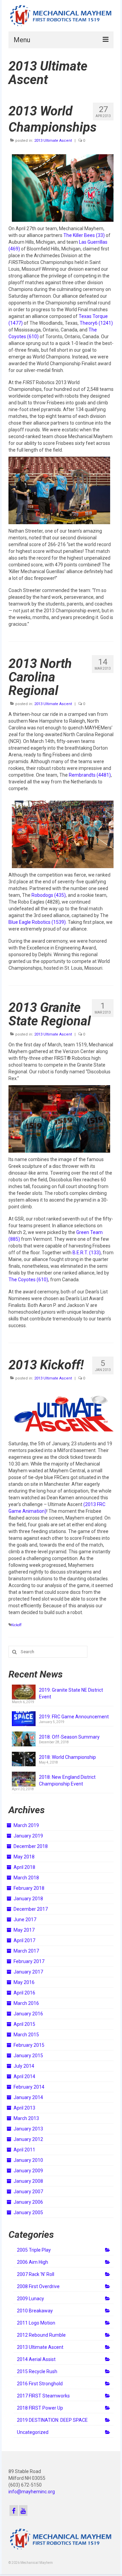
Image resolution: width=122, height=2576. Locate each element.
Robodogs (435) (49, 895)
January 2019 (28, 1836)
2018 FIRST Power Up (40, 2408)
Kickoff (16, 1625)
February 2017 (29, 1961)
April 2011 (24, 2150)
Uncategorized (33, 2432)
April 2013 (24, 2108)
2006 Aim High (33, 2262)
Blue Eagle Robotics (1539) (37, 922)
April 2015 (24, 2024)
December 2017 (31, 1909)
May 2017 (24, 1930)
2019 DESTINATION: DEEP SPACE (52, 2420)
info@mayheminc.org (32, 2492)
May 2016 (24, 1982)
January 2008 (28, 2181)
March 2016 (26, 2003)
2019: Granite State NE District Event (71, 1693)
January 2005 (28, 2212)
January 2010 (28, 2160)
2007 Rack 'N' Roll (36, 2274)
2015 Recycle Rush (37, 2371)
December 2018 (31, 1846)
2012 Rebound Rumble (41, 2335)
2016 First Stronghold (40, 2384)
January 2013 (28, 2129)
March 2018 (26, 1878)
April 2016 (24, 1993)
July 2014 (24, 2066)
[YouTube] (23, 2510)
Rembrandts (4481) (90, 775)
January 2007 (28, 2192)
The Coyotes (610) (28, 1280)
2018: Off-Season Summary (69, 1737)
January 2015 (28, 2056)
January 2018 (28, 1899)
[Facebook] (14, 2510)
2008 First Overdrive (38, 2286)
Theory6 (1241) (96, 323)
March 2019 (26, 1825)
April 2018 (24, 1867)
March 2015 (26, 2035)
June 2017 (25, 1920)
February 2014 (29, 2087)
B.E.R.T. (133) (87, 1253)
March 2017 (26, 1951)
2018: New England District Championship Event (67, 1780)
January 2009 (28, 2171)
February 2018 (29, 1888)
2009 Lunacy (30, 2299)
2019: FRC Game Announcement (74, 1717)
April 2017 (24, 1940)
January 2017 (28, 1972)
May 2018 (24, 1857)
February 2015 (29, 2045)
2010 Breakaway (35, 2311)
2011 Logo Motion (36, 2323)
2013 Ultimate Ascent (53, 141)
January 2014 (28, 2097)
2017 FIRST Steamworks (43, 2396)
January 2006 (28, 2202)
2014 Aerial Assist (36, 2359)
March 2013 (26, 2118)
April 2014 (24, 2076)
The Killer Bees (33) (84, 235)
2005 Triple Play (34, 2250)
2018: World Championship (67, 1757)
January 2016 (28, 2014)
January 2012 (28, 2139)
